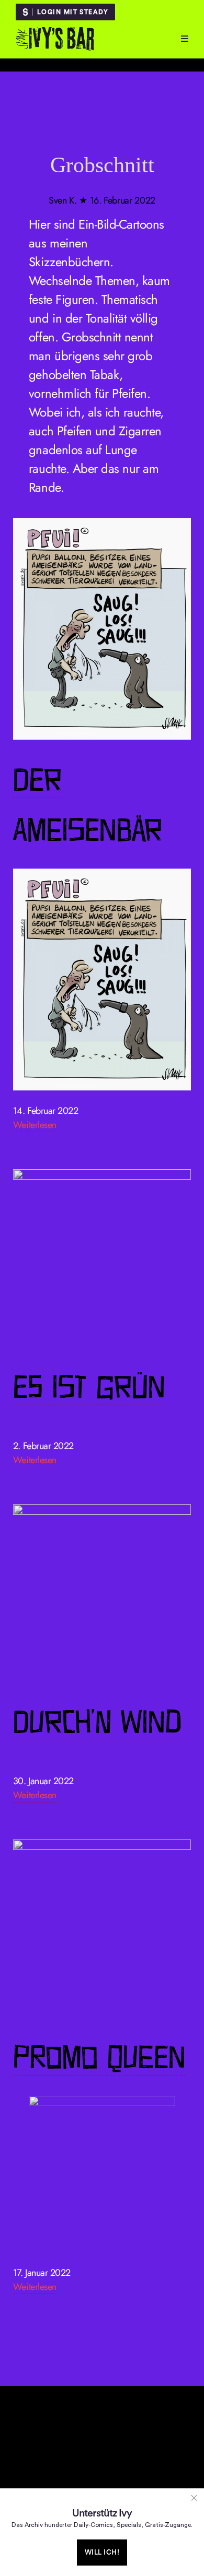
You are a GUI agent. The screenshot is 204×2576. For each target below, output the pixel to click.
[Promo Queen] (102, 1928)
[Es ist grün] (102, 1258)
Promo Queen (99, 2057)
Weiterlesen (35, 1125)
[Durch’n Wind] (102, 1593)
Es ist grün (89, 1387)
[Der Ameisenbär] (102, 629)
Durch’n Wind (97, 1722)
